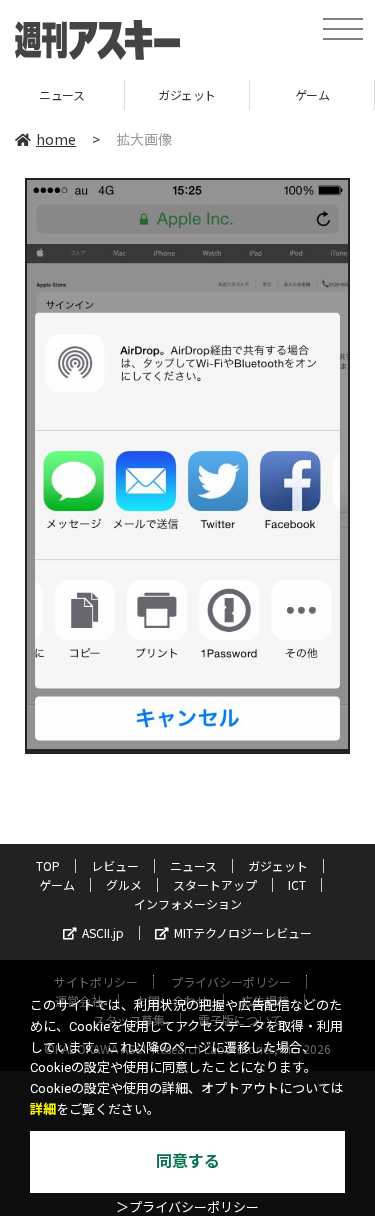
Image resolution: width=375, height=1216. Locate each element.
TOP (48, 865)
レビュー (115, 865)
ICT (297, 884)
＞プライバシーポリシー (187, 1207)
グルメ (124, 884)
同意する (188, 1161)
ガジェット (141, 94)
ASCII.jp (103, 932)
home (56, 139)
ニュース (193, 865)
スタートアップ (215, 884)
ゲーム (265, 94)
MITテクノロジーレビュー (243, 932)
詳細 (43, 1109)
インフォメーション (188, 903)
